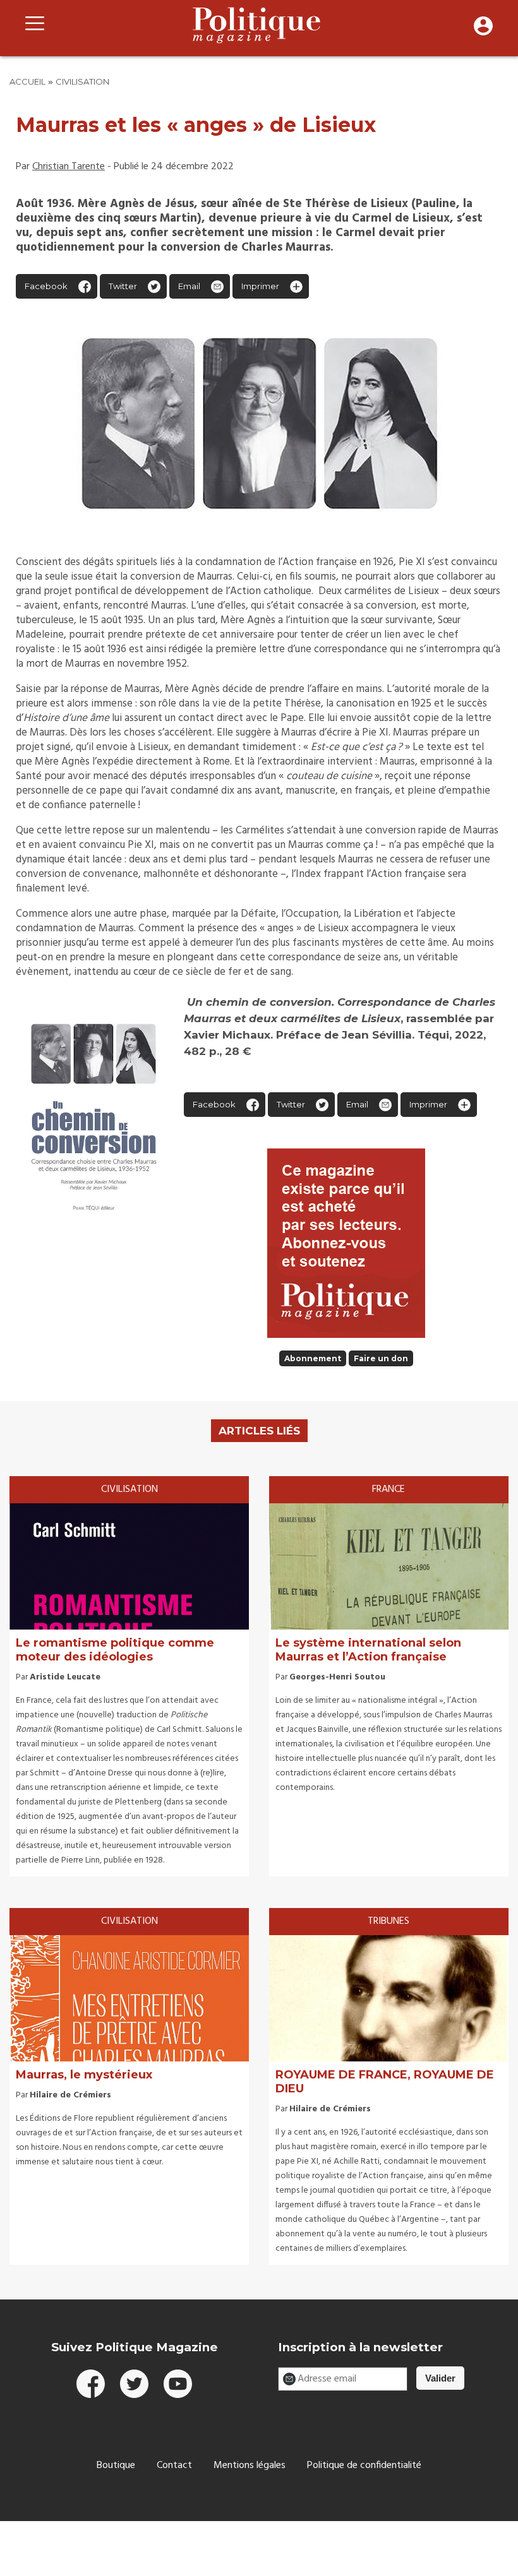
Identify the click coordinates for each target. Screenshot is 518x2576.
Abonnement (313, 1358)
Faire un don (381, 1358)
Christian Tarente (69, 167)
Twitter (123, 286)
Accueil (27, 81)
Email (189, 286)
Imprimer (260, 286)
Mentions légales (250, 2466)
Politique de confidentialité (364, 2466)
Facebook (46, 286)
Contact (174, 2466)
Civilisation (82, 81)
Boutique (116, 2466)
